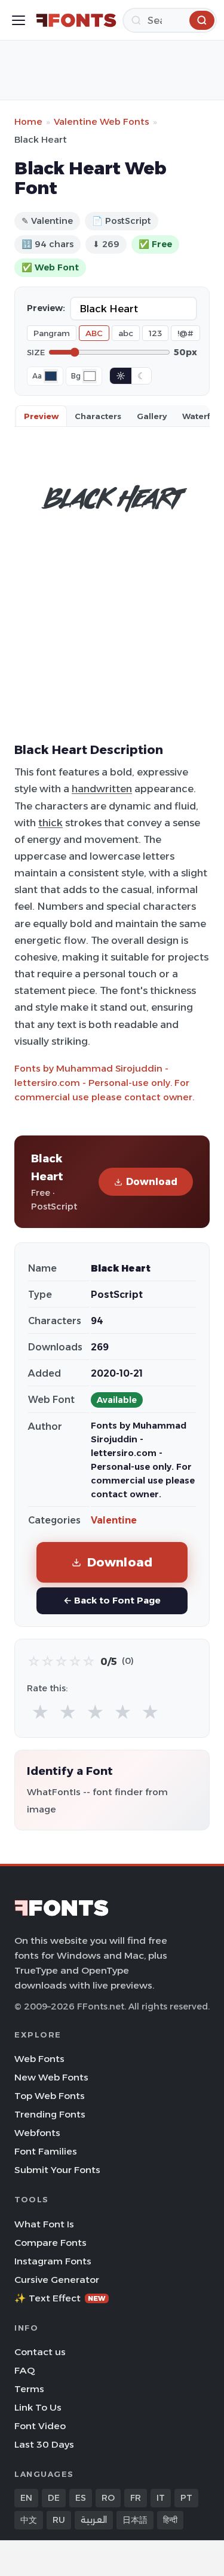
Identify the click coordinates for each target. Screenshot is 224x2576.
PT (186, 2498)
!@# (185, 333)
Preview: (46, 308)
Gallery (152, 416)
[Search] (202, 20)
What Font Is (44, 2224)
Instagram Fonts (53, 2261)
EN (26, 2498)
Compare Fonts (50, 2243)
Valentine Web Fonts (102, 121)
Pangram (52, 333)
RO (108, 2498)
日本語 (135, 2520)
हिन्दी (170, 2520)
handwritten (102, 789)
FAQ (24, 2370)
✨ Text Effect (60, 2298)
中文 (29, 2520)
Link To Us (38, 2407)
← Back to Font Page (112, 1600)
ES (81, 2498)
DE (54, 2498)
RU (59, 2520)
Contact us (40, 2352)
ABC (94, 333)
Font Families (46, 2151)
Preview (41, 416)
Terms (29, 2389)
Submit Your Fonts (57, 2170)
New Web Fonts (51, 2077)
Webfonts (37, 2133)
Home (28, 121)
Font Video (40, 2426)
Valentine (114, 1520)
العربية (94, 2520)
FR (136, 2498)
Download (152, 1182)
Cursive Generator (57, 2280)
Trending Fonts (50, 2114)
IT (161, 2498)
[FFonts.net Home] (76, 20)
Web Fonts (39, 2059)
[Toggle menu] (19, 20)
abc (126, 333)
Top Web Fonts (50, 2096)
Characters (98, 416)
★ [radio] (40, 1712)
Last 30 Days (44, 2444)
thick (50, 823)
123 (155, 333)
